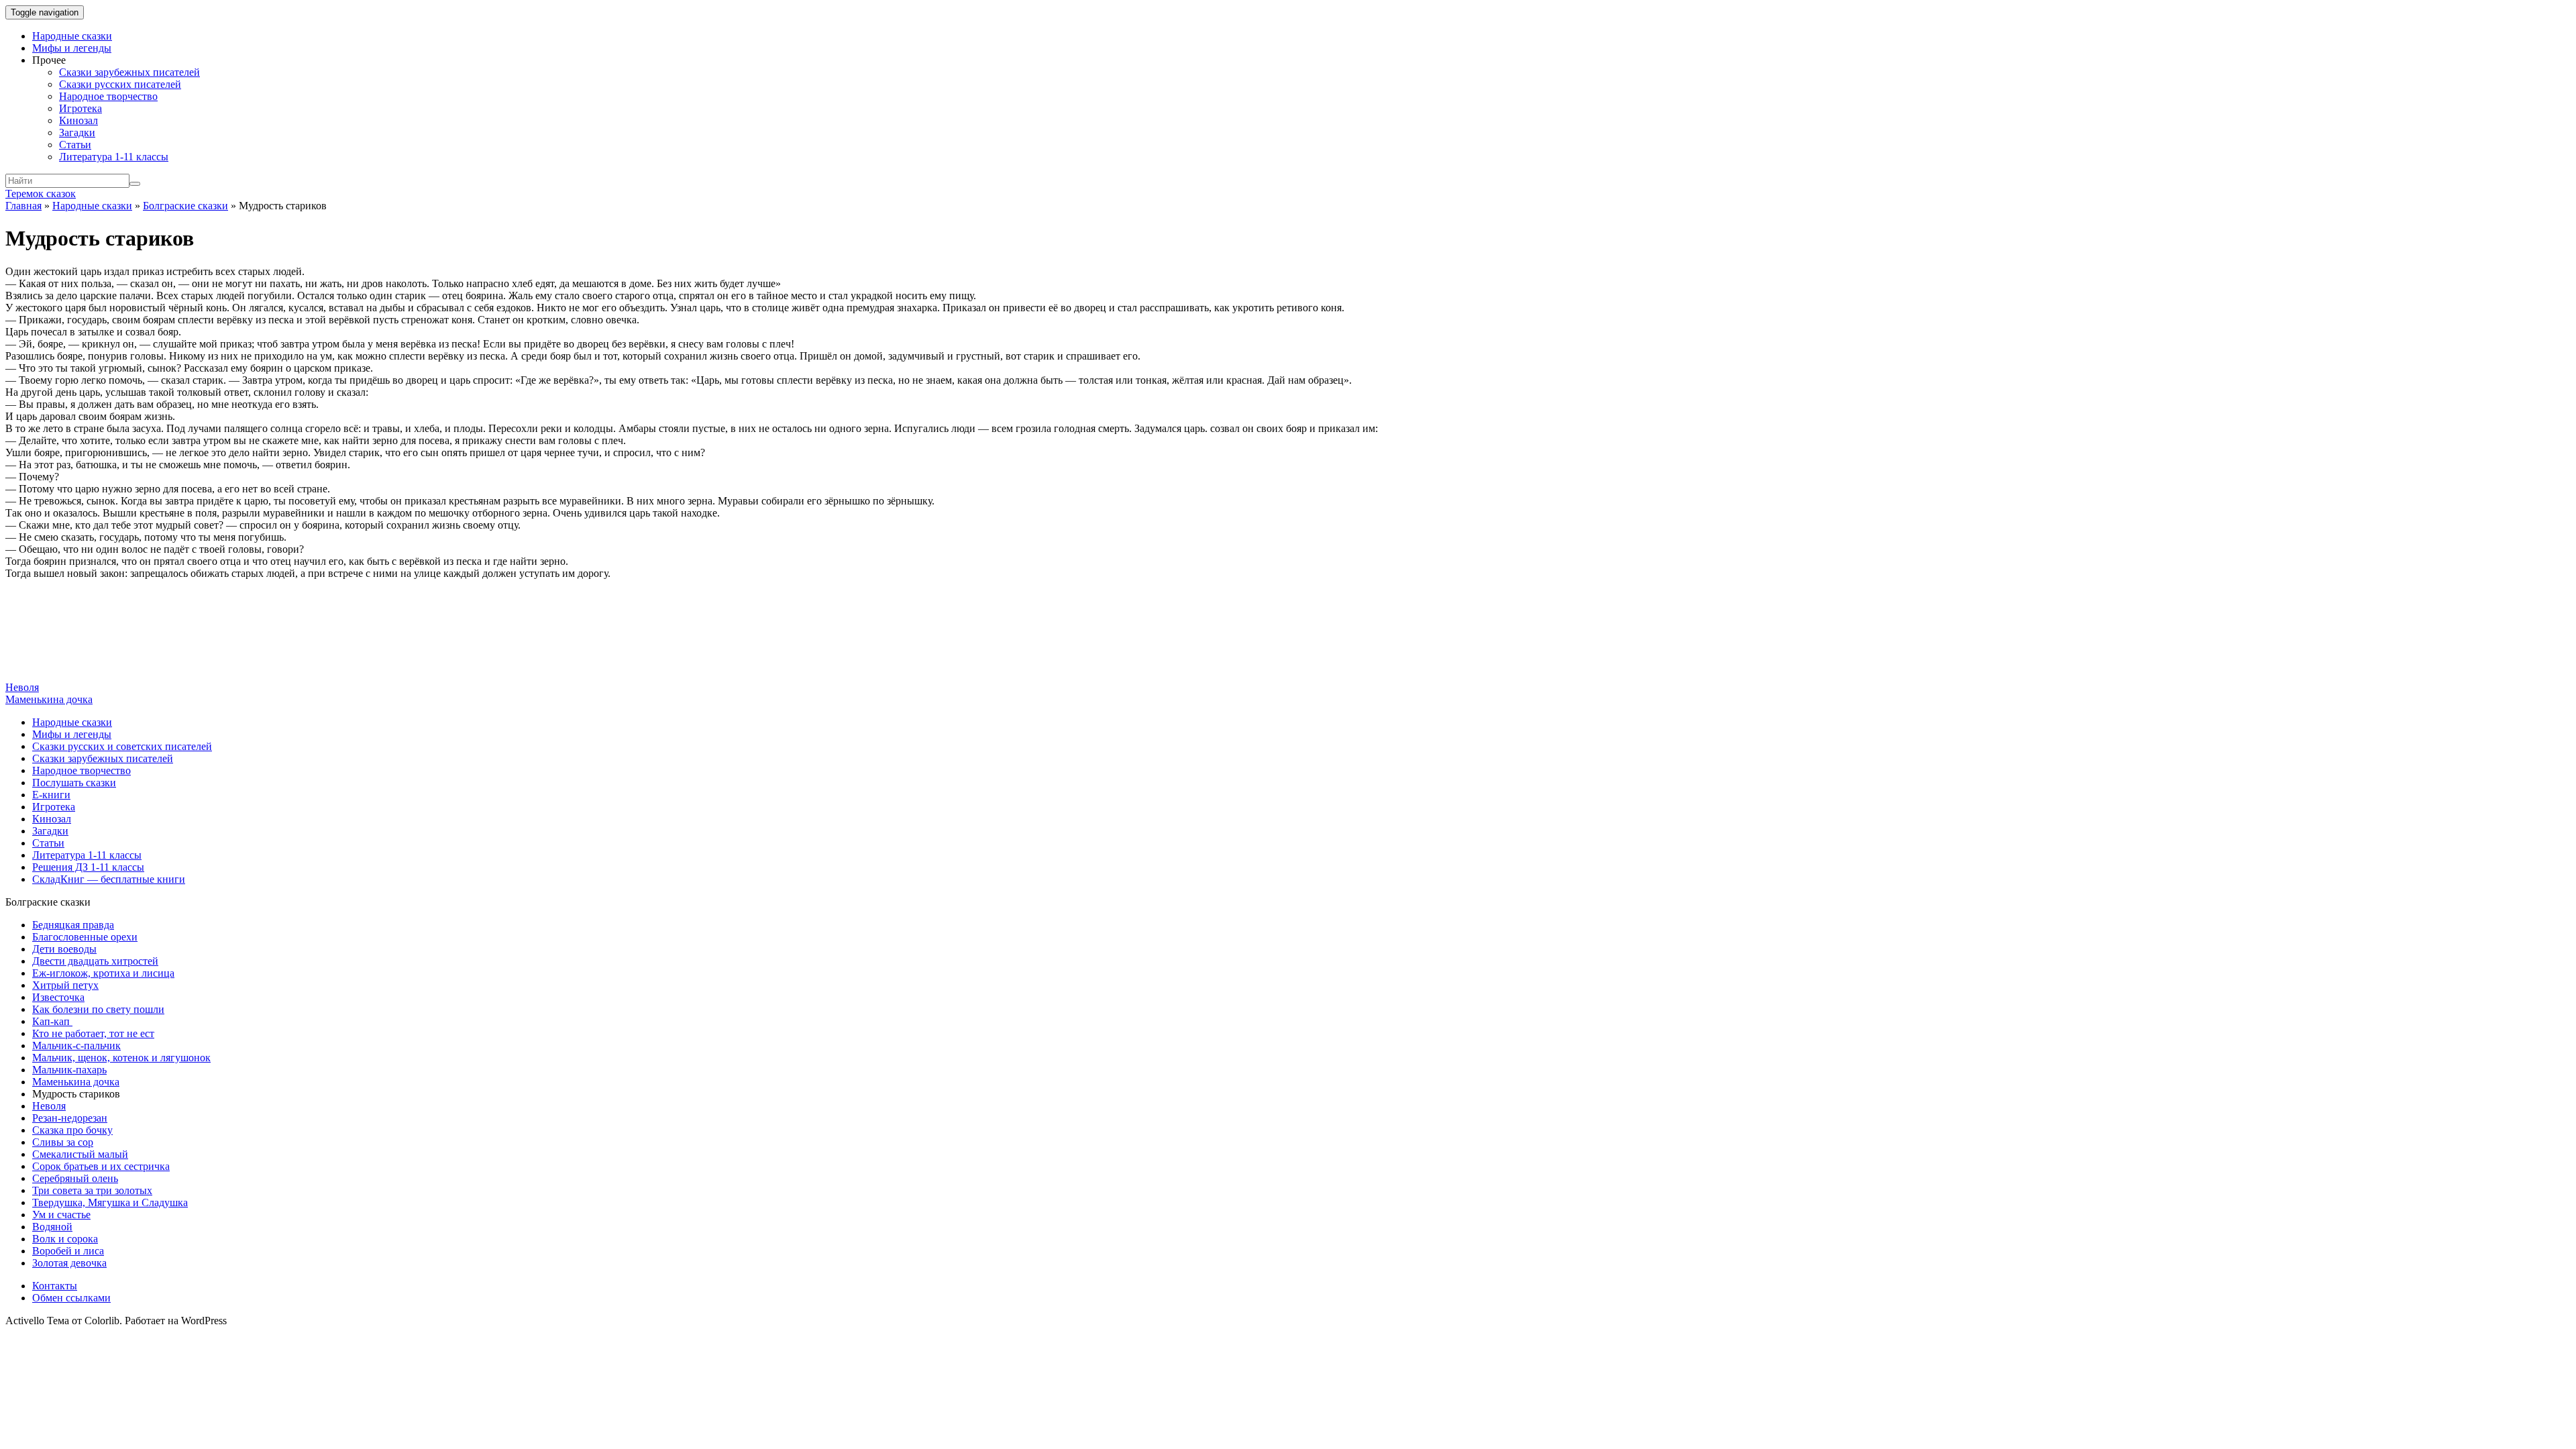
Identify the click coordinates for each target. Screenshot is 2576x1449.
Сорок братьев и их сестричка (101, 1166)
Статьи (75, 145)
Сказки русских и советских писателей (122, 746)
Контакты (55, 1286)
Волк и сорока (65, 1239)
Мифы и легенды (72, 48)
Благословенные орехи (85, 937)
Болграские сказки (185, 206)
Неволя (22, 687)
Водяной (52, 1227)
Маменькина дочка (49, 699)
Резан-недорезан (70, 1118)
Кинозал (78, 120)
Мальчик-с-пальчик (76, 1045)
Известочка (58, 997)
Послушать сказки (74, 783)
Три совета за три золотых (92, 1190)
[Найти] (135, 184)
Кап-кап (52, 1021)
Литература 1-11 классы (114, 157)
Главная (23, 206)
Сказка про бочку (72, 1130)
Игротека (80, 108)
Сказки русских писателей (120, 84)
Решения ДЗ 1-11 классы (88, 867)
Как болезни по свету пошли (98, 1009)
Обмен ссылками (71, 1298)
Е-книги (51, 795)
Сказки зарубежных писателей (129, 72)
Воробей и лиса (68, 1251)
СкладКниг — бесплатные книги (109, 879)
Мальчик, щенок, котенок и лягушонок (121, 1058)
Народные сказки (72, 36)
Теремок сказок (41, 194)
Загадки (77, 132)
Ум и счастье (61, 1215)
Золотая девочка (69, 1263)
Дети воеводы (64, 949)
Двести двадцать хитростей (95, 961)
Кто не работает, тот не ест (93, 1033)
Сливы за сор (63, 1142)
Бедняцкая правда (73, 925)
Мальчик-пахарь (69, 1070)
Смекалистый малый (80, 1154)
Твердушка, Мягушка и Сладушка (110, 1202)
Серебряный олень (75, 1178)
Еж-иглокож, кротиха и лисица (103, 973)
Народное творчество (108, 96)
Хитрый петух (65, 985)
